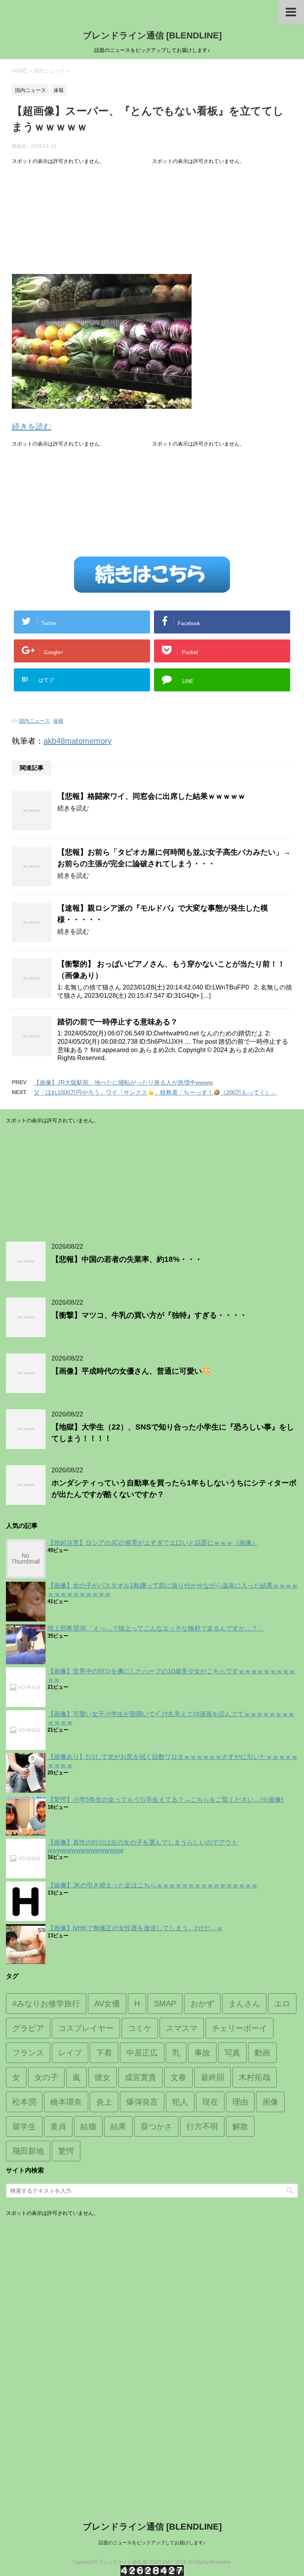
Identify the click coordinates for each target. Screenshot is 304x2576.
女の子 (46, 2077)
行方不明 (202, 2126)
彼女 (103, 2077)
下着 (104, 2053)
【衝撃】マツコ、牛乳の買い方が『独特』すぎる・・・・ (149, 1315)
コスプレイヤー (86, 2028)
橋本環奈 (66, 2102)
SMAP (165, 2004)
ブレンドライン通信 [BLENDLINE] (152, 35)
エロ (282, 2004)
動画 (262, 2053)
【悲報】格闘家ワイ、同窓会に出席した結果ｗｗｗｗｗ (151, 796)
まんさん (244, 2004)
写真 (232, 2053)
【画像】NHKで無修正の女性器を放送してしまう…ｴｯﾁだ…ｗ (135, 1928)
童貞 (58, 2126)
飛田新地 (28, 2151)
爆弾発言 (142, 2102)
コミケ (140, 2028)
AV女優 (107, 2004)
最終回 (213, 2077)
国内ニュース (34, 721)
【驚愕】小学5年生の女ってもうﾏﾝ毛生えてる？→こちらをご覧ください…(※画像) (165, 1800)
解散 (240, 2126)
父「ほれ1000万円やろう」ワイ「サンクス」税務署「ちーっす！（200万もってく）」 (155, 1092)
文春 (179, 2077)
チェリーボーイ (239, 2028)
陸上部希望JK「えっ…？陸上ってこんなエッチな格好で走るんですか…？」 (156, 1628)
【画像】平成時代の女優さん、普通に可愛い (127, 1371)
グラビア (28, 2028)
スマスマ (182, 2028)
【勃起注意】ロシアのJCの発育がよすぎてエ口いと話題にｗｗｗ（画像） (153, 1543)
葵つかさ (156, 2126)
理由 (240, 2102)
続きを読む (32, 427)
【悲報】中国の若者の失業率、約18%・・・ (127, 1259)
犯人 (180, 2102)
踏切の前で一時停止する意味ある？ (118, 1022)
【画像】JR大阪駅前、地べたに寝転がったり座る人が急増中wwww (123, 1082)
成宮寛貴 (141, 2077)
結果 (118, 2126)
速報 (58, 721)
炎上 (104, 2102)
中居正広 (142, 2053)
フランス (28, 2053)
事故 (202, 2053)
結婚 (88, 2126)
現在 (210, 2102)
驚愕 (66, 2151)
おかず (202, 2004)
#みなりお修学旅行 (46, 2004)
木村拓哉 (255, 2077)
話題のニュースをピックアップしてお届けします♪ (152, 2543)
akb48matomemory (78, 741)
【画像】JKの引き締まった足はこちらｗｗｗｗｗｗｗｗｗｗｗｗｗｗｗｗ (153, 1885)
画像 (270, 2102)
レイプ (70, 2053)
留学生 (24, 2126)
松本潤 (24, 2102)
